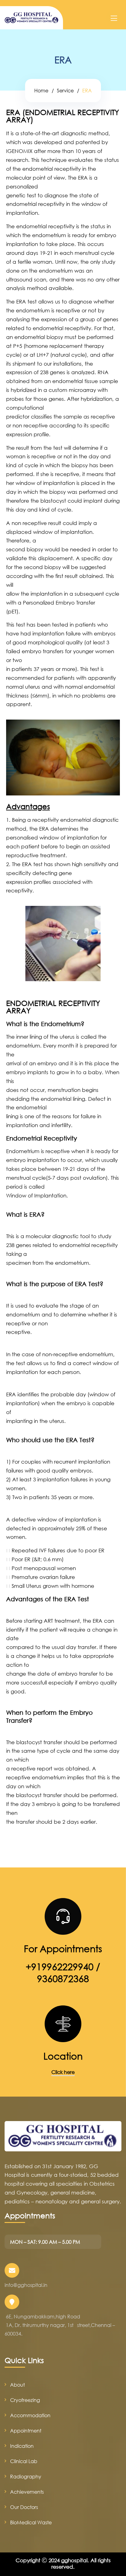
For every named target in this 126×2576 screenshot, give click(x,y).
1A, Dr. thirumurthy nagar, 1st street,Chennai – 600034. (60, 2329)
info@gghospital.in (26, 2285)
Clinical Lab (24, 2461)
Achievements (27, 2492)
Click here (63, 2072)
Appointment (26, 2431)
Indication (22, 2446)
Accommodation (30, 2415)
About (17, 2385)
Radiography (26, 2476)
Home (41, 90)
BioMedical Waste (31, 2522)
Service (65, 90)
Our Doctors (24, 2507)
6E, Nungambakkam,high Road (43, 2316)
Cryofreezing (25, 2400)
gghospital (74, 2560)
